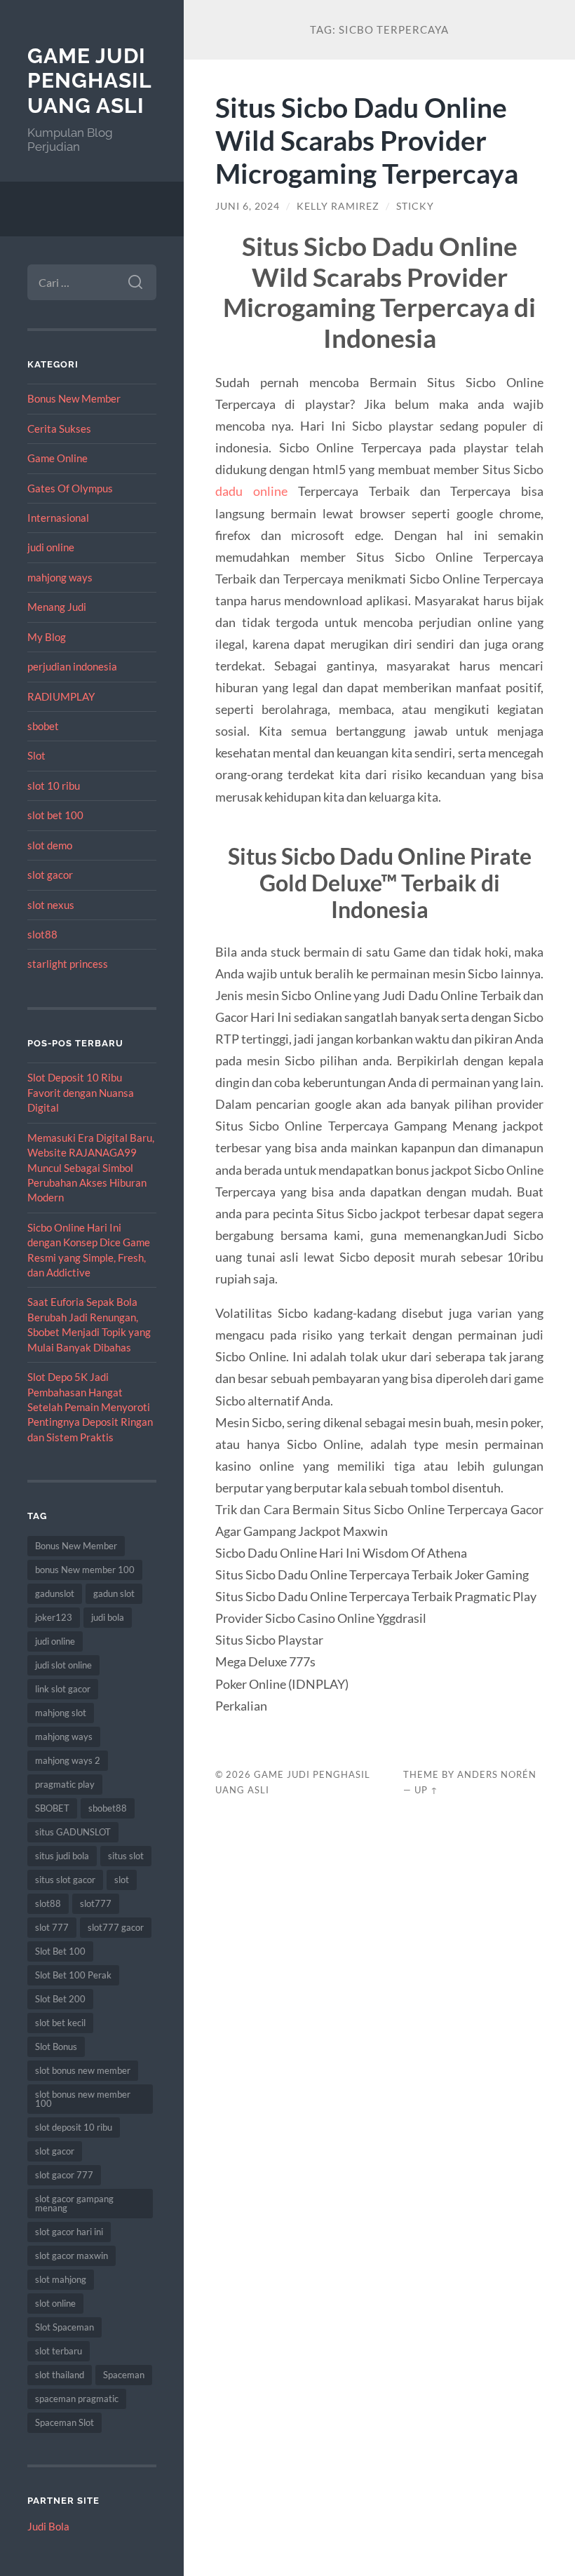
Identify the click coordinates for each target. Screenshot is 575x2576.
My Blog (47, 637)
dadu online (251, 491)
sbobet (43, 726)
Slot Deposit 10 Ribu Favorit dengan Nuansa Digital (81, 1092)
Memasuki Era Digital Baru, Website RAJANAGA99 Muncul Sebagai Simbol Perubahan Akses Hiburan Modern (91, 1168)
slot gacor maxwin (72, 2255)
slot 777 (52, 1927)
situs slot (126, 1856)
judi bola (108, 1617)
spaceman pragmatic (77, 2399)
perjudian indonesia (72, 666)
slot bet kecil (60, 2023)
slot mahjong (61, 2279)
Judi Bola (48, 2526)
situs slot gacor (65, 1880)
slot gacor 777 (64, 2175)
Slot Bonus (56, 2046)
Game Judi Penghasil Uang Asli (89, 81)
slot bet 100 (55, 815)
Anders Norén (497, 1774)
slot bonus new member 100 (83, 2099)
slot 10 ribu (54, 785)
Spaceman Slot (65, 2422)
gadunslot (55, 1593)
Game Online (57, 458)
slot (122, 1880)
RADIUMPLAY (61, 696)
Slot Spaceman (65, 2327)
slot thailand (60, 2375)
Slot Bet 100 (60, 1951)
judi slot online (63, 1665)
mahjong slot (61, 1713)
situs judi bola (62, 1856)
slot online (55, 2303)
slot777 (96, 1903)
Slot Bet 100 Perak (73, 1975)
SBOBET (52, 1808)
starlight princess (68, 964)
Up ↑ (426, 1790)
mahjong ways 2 (68, 1760)
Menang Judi (57, 607)
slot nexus (51, 905)
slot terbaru (59, 2351)
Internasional (58, 518)
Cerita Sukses (59, 429)
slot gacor (50, 875)
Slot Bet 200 (60, 1999)
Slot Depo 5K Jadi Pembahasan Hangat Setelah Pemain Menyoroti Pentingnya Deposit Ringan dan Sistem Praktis (90, 1407)
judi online (51, 547)
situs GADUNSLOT (73, 1832)
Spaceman (124, 2375)
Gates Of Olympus (70, 488)
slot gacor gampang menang (74, 2203)
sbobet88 (108, 1808)
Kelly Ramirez (338, 206)
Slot (36, 755)
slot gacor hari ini (69, 2232)
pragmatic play (65, 1784)
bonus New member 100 (85, 1570)
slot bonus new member (83, 2070)
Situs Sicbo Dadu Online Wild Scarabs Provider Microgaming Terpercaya (367, 140)
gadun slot (114, 1593)
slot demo (50, 845)
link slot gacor (63, 1689)
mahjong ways (60, 577)
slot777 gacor (116, 1927)
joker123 (54, 1617)
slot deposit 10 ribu (74, 2127)
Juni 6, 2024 (248, 206)
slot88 (42, 934)
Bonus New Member (74, 398)
